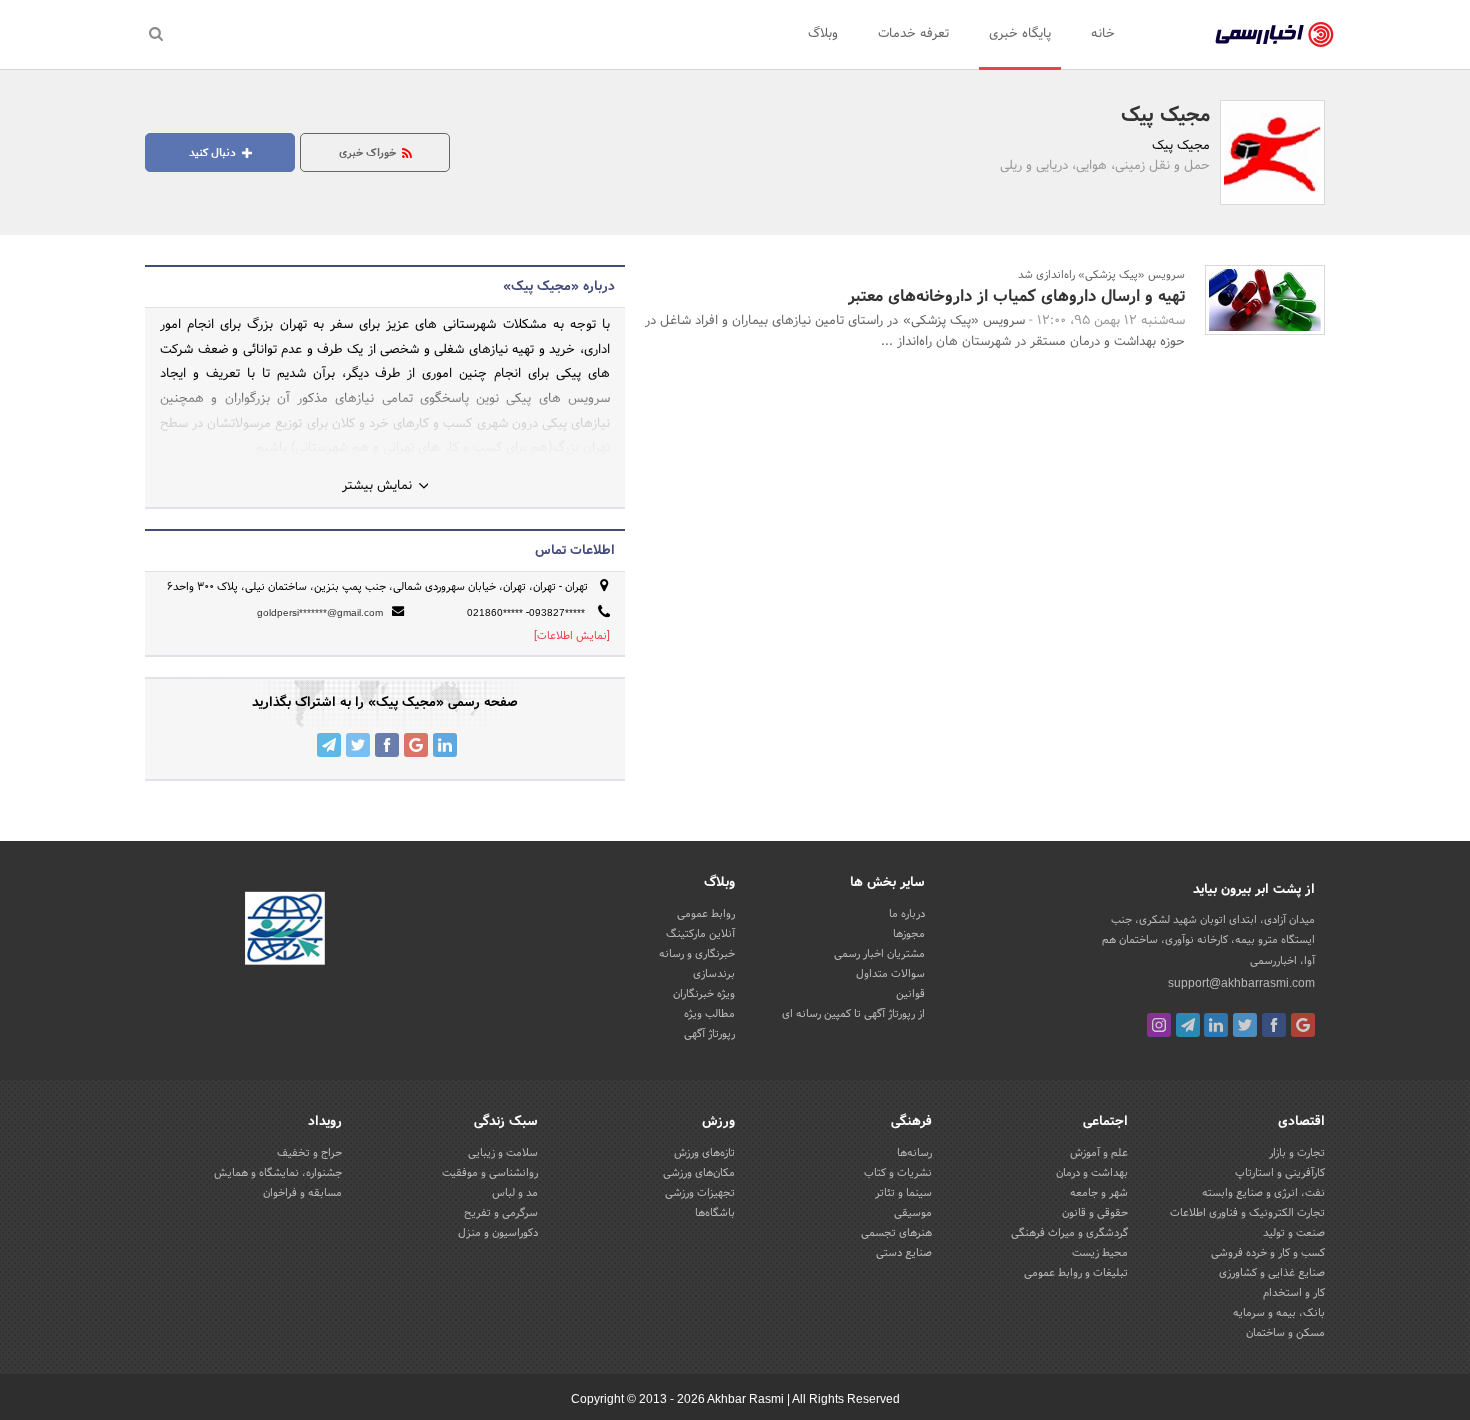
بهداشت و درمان (1092, 1173)
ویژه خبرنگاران (704, 994)
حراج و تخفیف (309, 1153)
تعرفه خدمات (913, 34)
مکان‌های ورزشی (699, 1173)
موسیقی (913, 1213)
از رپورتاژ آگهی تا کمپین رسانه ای (853, 1014)
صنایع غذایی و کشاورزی (1272, 1273)
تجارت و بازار (1297, 1153)
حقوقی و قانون (1095, 1213)
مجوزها (909, 934)
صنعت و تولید (1294, 1233)
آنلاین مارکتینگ (700, 934)
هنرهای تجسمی (896, 1233)
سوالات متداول (890, 974)
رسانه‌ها (914, 1153)
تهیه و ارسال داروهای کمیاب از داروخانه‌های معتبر (1016, 296)
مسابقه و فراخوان (302, 1193)
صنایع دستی (904, 1253)
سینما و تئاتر (903, 1193)
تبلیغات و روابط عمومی (1076, 1273)
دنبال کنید (214, 153)
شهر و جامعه (1099, 1193)
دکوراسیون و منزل (498, 1233)
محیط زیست (1100, 1253)
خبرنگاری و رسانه (697, 954)
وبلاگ (823, 34)
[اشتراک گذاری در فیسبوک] (387, 745)
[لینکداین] (1216, 1025)
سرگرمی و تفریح (501, 1213)
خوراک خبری (369, 153)
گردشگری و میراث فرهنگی (1069, 1233)
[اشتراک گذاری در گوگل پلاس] (416, 745)
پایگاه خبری (1020, 34)
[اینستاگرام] (1159, 1025)
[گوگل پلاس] (1303, 1025)
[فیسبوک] (1274, 1025)
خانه (1103, 34)
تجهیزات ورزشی (700, 1193)
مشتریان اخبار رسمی (879, 954)
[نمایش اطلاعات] (572, 636)
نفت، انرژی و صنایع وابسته (1263, 1193)
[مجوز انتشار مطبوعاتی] (285, 932)
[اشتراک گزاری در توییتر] (358, 745)
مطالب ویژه (709, 1014)
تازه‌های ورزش (704, 1153)
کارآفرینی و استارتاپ (1280, 1173)
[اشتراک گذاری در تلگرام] (329, 745)
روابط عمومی (706, 914)
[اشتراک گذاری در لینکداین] (445, 745)
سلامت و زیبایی (503, 1153)
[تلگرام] (1188, 1025)
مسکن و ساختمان (1285, 1333)
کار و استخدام (1294, 1293)
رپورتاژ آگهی (709, 1034)
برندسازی (714, 974)
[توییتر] (1245, 1025)
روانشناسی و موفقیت (490, 1173)
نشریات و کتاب (898, 1173)
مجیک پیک (1165, 116)
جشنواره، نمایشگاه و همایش (278, 1173)
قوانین (910, 994)
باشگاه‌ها (715, 1213)
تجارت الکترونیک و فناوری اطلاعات (1247, 1213)
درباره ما (907, 914)
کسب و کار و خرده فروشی (1268, 1253)
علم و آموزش (1099, 1153)
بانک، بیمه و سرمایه (1279, 1313)
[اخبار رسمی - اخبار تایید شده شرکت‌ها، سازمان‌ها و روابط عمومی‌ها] (1274, 35)
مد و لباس (515, 1193)
